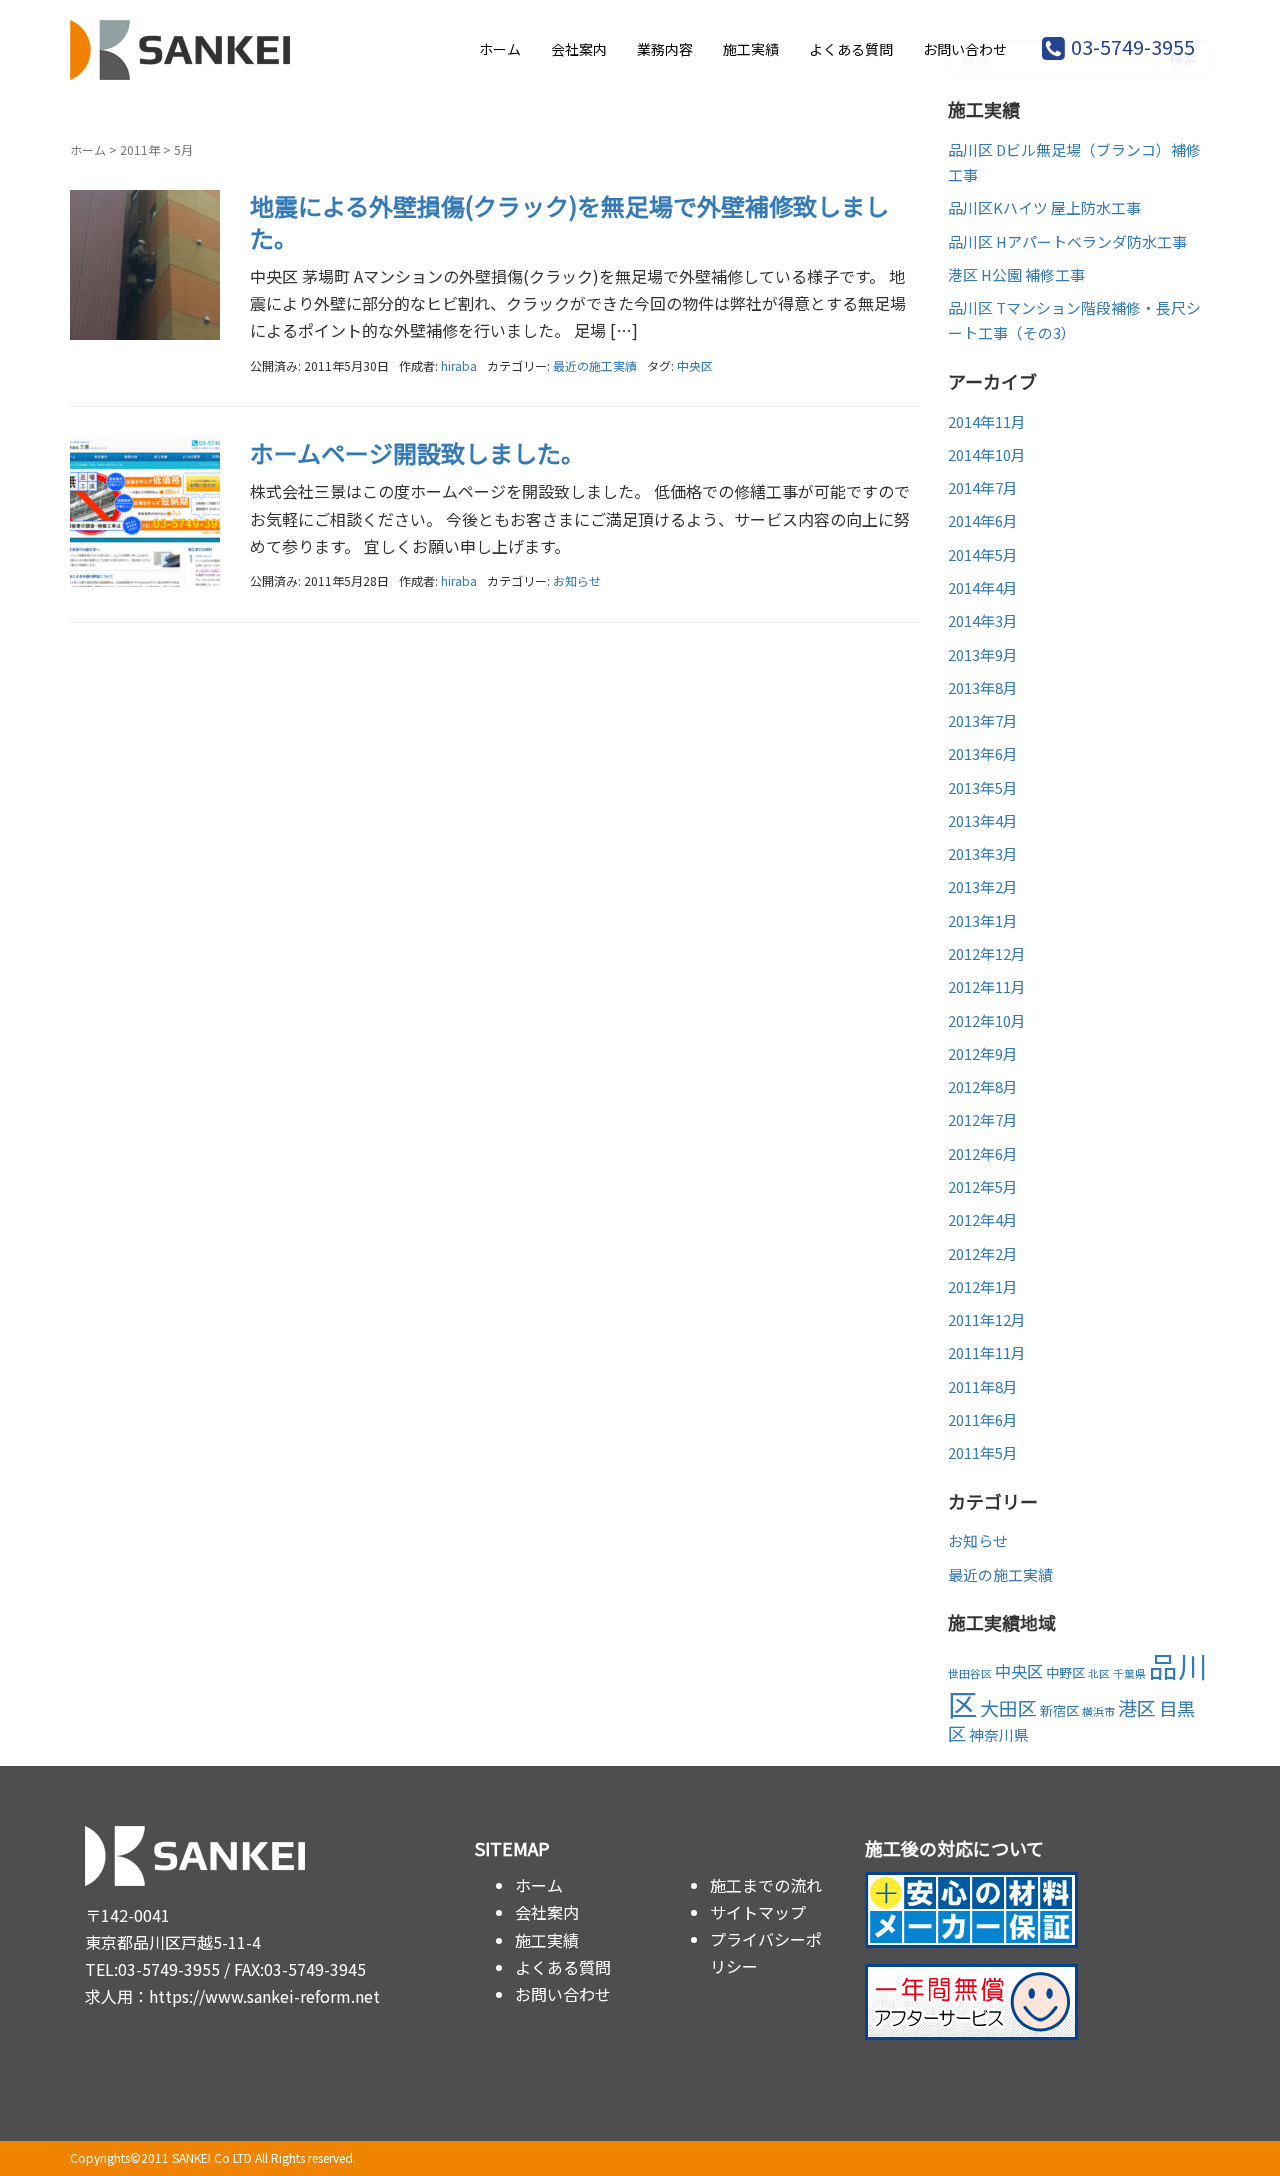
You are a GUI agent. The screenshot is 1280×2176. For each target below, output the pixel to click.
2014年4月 (983, 587)
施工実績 (751, 49)
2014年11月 (987, 421)
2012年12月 (987, 953)
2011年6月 (983, 1419)
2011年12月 (987, 1319)
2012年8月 (983, 1086)
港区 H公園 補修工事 (1016, 274)
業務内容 (665, 49)
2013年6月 (983, 753)
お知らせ (577, 580)
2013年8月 (983, 687)
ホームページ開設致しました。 (417, 452)
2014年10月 (987, 454)
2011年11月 (987, 1352)
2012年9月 (983, 1053)
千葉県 (1129, 1673)
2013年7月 (983, 720)
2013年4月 (983, 820)
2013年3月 (983, 853)
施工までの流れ (766, 1885)
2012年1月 (983, 1286)
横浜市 (1098, 1711)
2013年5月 (983, 787)
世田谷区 (970, 1673)
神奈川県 (999, 1734)
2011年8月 (983, 1386)
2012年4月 (983, 1219)
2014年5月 (983, 554)
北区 (1099, 1673)
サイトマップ (758, 1912)
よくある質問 (851, 49)
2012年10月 (987, 1020)
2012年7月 (983, 1119)
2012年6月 (983, 1153)
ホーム (500, 49)
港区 (1137, 1707)
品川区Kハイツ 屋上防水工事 (1044, 207)
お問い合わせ (965, 49)
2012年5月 (983, 1186)
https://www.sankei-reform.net (264, 1996)
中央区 (695, 365)
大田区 (1008, 1707)
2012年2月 (983, 1253)
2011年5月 (983, 1452)
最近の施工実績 (595, 365)
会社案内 (579, 49)
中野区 (1065, 1672)
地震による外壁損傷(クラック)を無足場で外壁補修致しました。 (569, 221)
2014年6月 (983, 520)
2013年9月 (983, 654)
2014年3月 (983, 620)
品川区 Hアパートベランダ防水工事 (1067, 241)
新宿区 (1059, 1710)
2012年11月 (987, 986)
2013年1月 (983, 920)
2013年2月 (983, 886)
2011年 (140, 149)
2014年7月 (983, 487)
